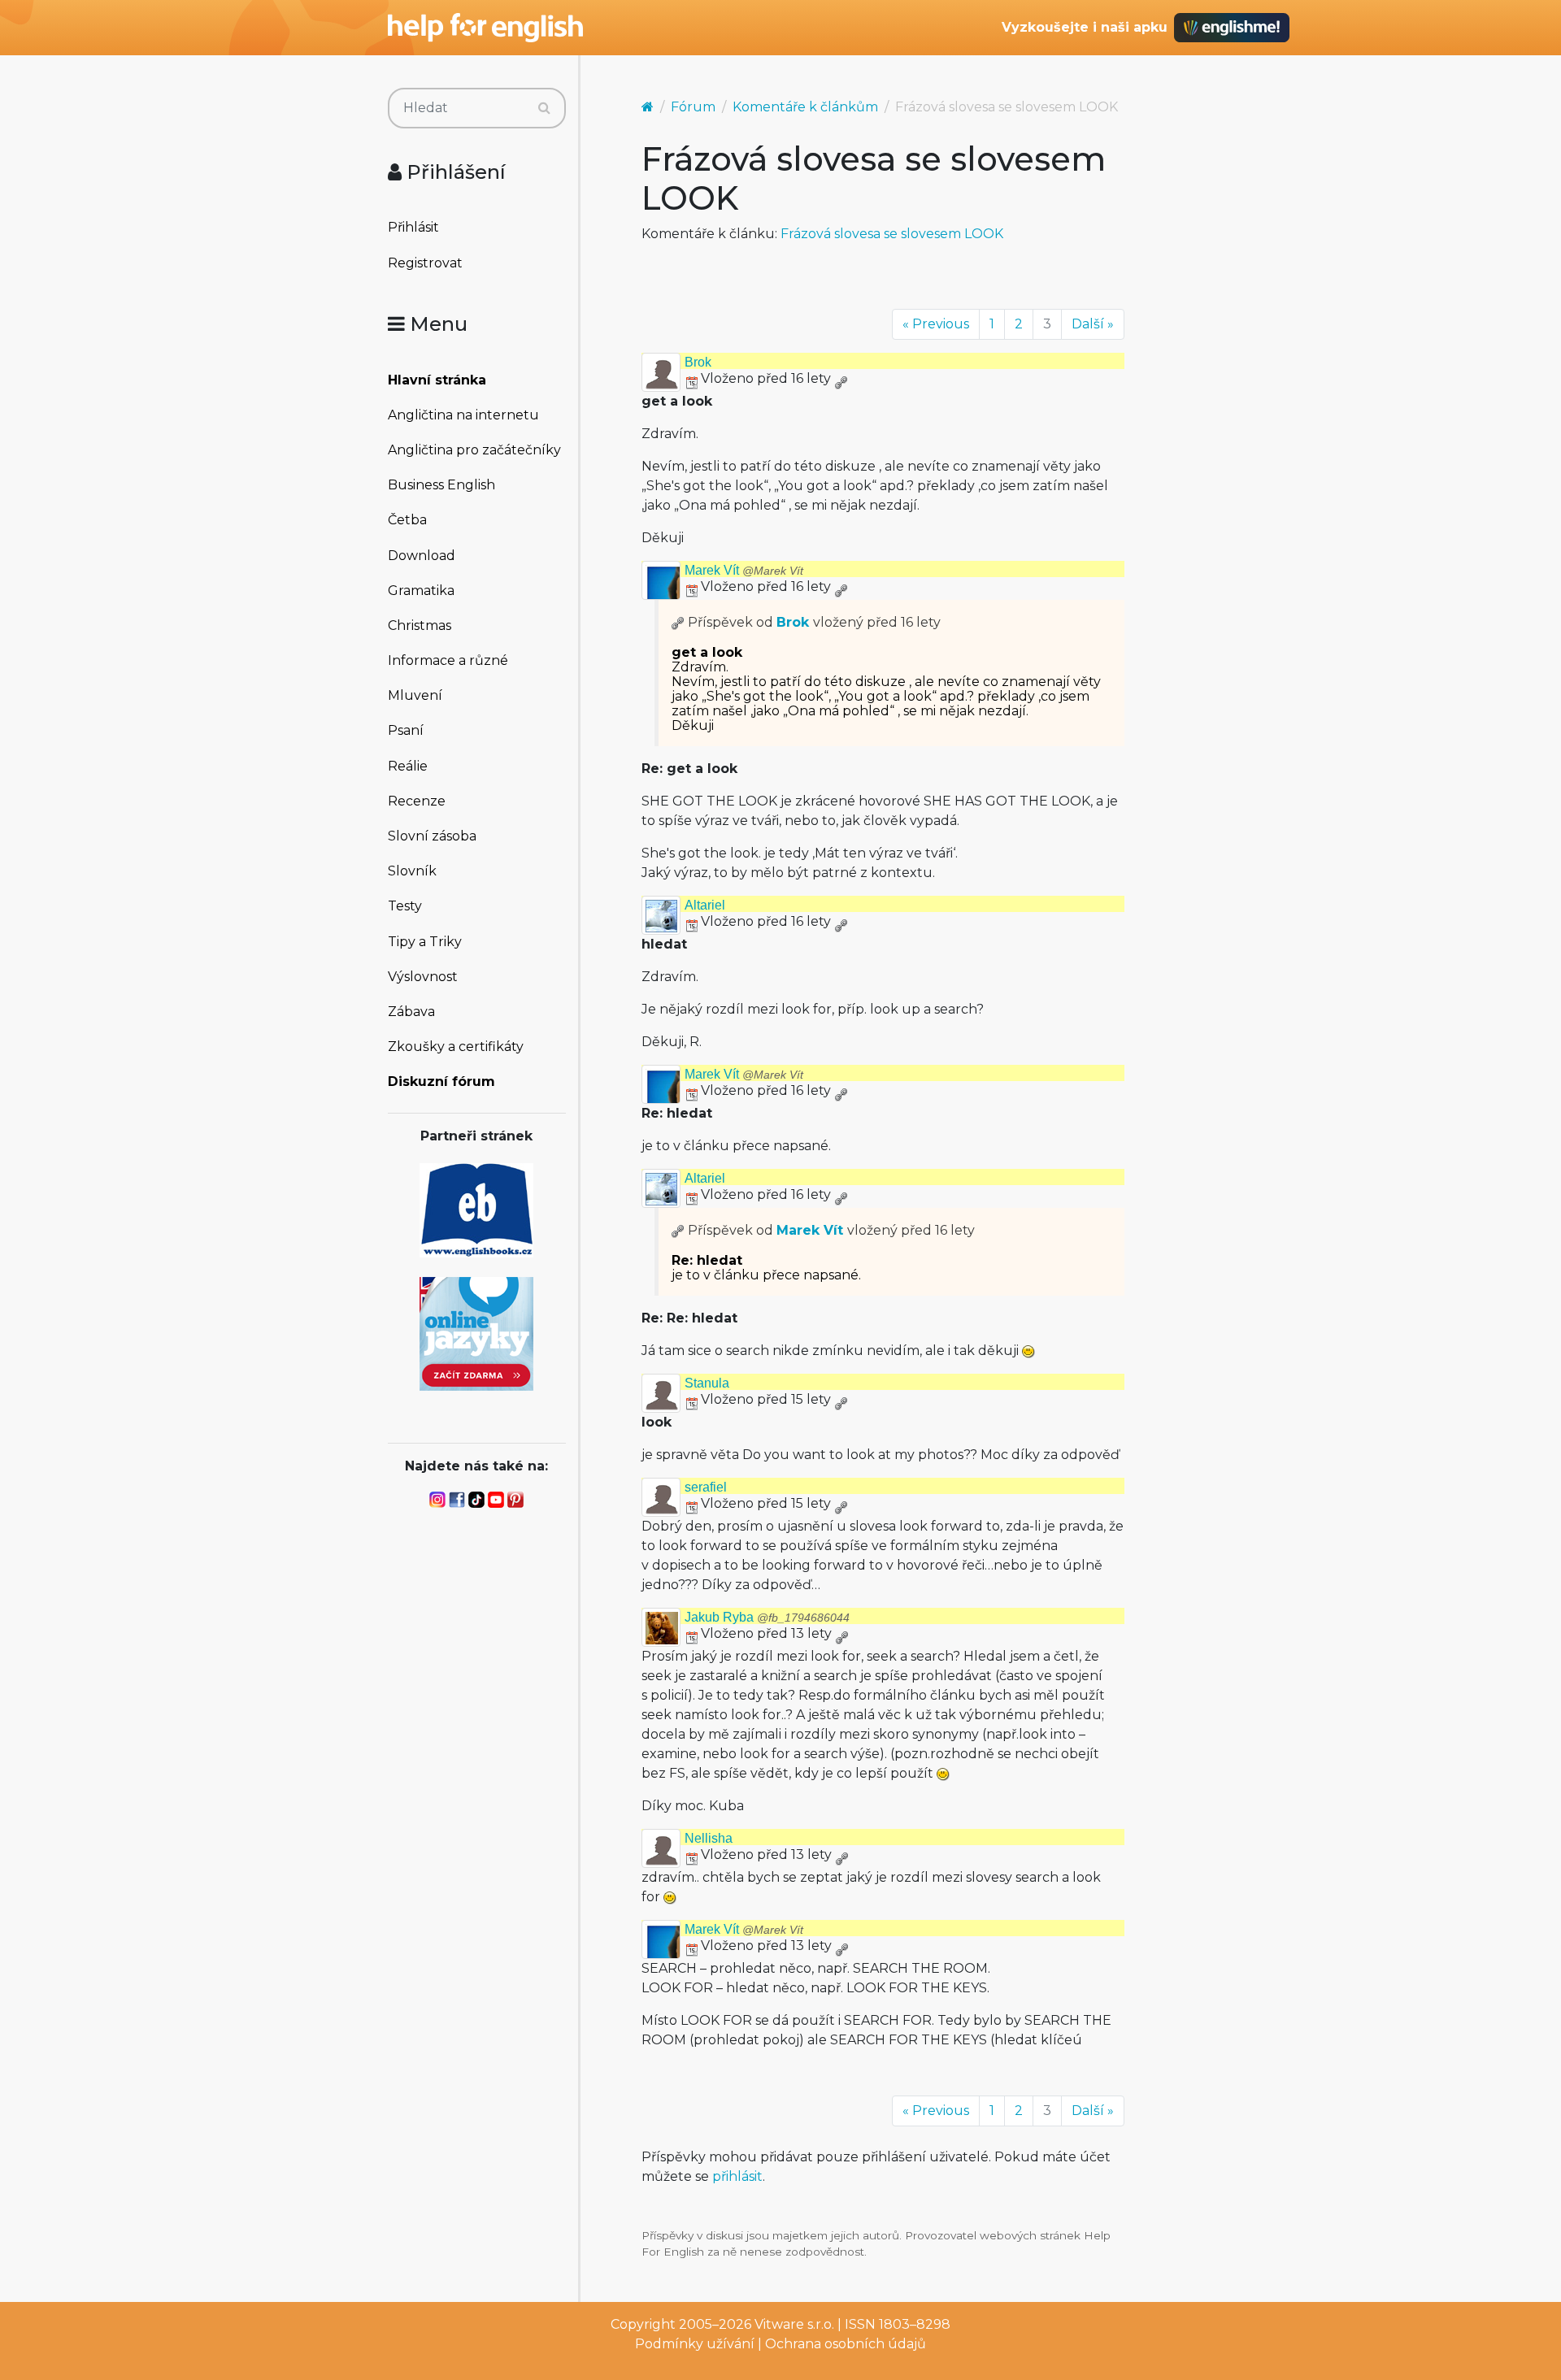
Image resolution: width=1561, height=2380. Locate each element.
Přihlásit (413, 227)
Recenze (417, 801)
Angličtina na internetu (463, 415)
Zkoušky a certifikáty (456, 1047)
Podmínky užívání (695, 2344)
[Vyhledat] (544, 108)
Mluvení (415, 695)
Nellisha (709, 1838)
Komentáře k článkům (805, 107)
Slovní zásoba (432, 836)
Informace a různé (448, 660)
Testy (405, 906)
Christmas (420, 625)
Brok (698, 362)
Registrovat (425, 263)
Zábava (411, 1012)
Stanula (707, 1383)
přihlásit (737, 2176)
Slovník (412, 871)
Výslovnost (423, 977)
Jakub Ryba (767, 1617)
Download (422, 556)
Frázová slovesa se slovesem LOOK (892, 234)
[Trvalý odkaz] (841, 378)
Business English (441, 485)
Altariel (705, 905)
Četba (407, 520)
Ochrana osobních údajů (846, 2344)
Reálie (408, 766)
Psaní (406, 730)
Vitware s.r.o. (794, 2324)
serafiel (706, 1487)
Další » (1093, 324)
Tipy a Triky (425, 942)
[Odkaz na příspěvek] (678, 622)
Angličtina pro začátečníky (474, 450)
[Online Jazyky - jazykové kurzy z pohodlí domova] (476, 1333)
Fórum (693, 107)
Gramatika (421, 591)
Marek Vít (744, 570)
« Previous (936, 324)
